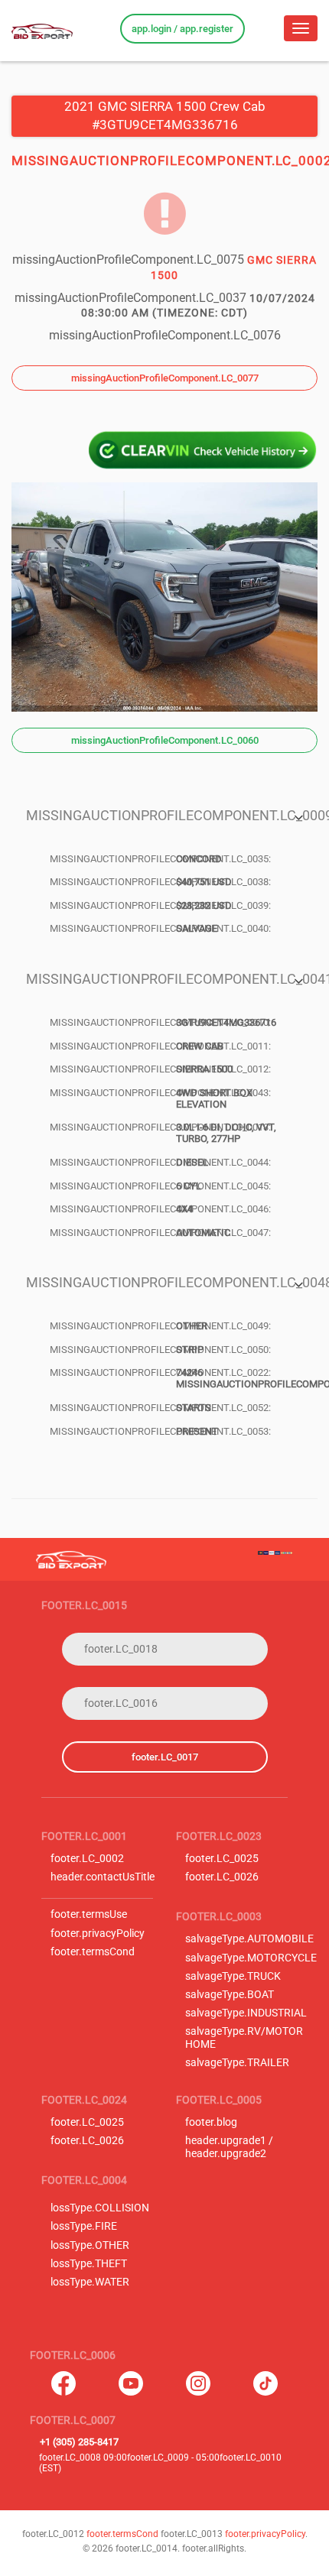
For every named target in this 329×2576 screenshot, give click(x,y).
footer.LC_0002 (87, 1859)
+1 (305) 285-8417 (79, 2442)
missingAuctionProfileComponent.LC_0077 (165, 378)
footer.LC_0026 (222, 1877)
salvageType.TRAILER (237, 2063)
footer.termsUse (89, 1914)
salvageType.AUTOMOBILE (249, 1939)
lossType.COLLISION (100, 2208)
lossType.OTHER (90, 2245)
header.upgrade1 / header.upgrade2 (229, 2147)
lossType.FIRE (84, 2226)
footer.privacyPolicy (98, 1934)
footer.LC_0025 (222, 1859)
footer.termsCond (93, 1952)
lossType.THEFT (89, 2264)
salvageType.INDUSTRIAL (246, 2013)
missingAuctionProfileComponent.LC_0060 (165, 740)
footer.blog (211, 2122)
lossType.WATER (90, 2282)
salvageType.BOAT (230, 1995)
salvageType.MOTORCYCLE (251, 1958)
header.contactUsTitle (103, 1877)
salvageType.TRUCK (233, 1976)
